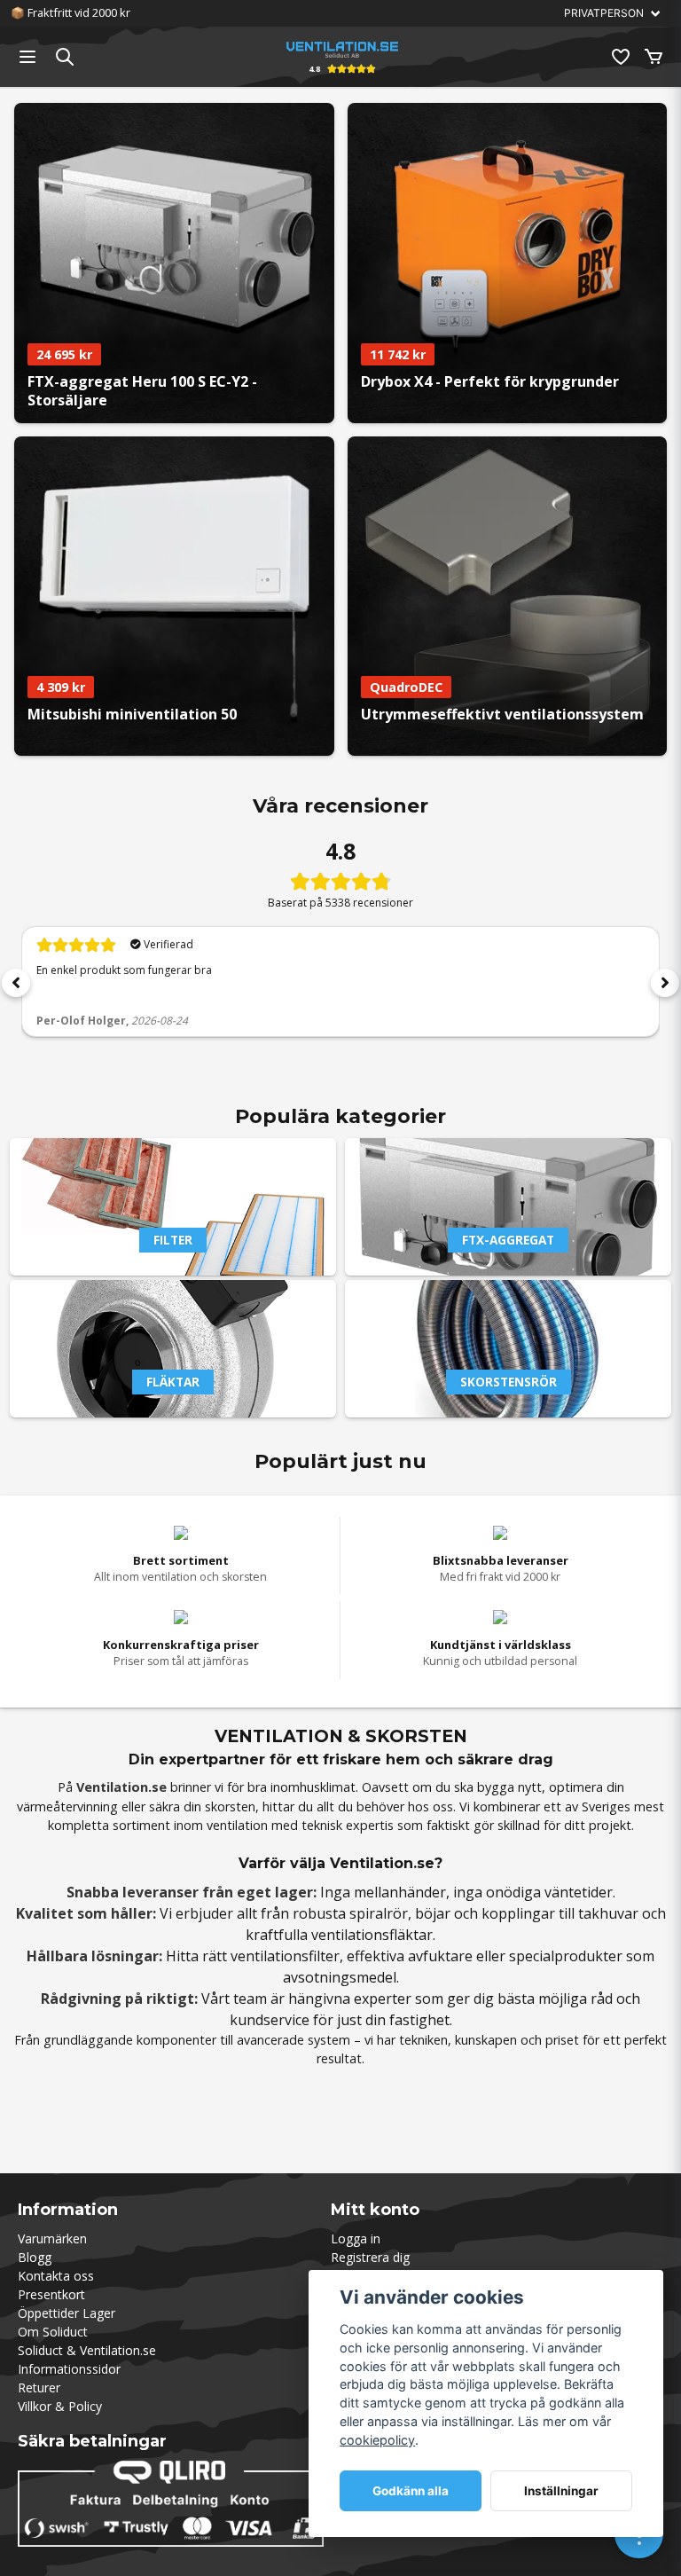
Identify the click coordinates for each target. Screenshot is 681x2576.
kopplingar (518, 1913)
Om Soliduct (53, 2332)
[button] (16, 983)
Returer (39, 2388)
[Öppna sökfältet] (65, 57)
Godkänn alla (411, 2491)
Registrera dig (370, 2257)
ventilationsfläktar (372, 1935)
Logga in (356, 2238)
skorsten (230, 1806)
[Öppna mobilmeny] (27, 57)
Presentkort (51, 2294)
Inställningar (561, 2491)
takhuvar (608, 1913)
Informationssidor (69, 2369)
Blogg (35, 2257)
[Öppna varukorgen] (654, 57)
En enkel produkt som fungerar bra (124, 970)
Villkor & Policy (60, 2406)
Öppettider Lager (67, 2313)
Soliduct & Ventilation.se (87, 2350)
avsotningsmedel (340, 1977)
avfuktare (440, 1956)
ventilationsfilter (285, 1956)
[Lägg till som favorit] (620, 57)
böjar (433, 1913)
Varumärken (52, 2238)
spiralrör (379, 1913)
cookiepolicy (377, 2440)
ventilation (237, 1825)
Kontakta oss (56, 2276)
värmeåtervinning (67, 1806)
